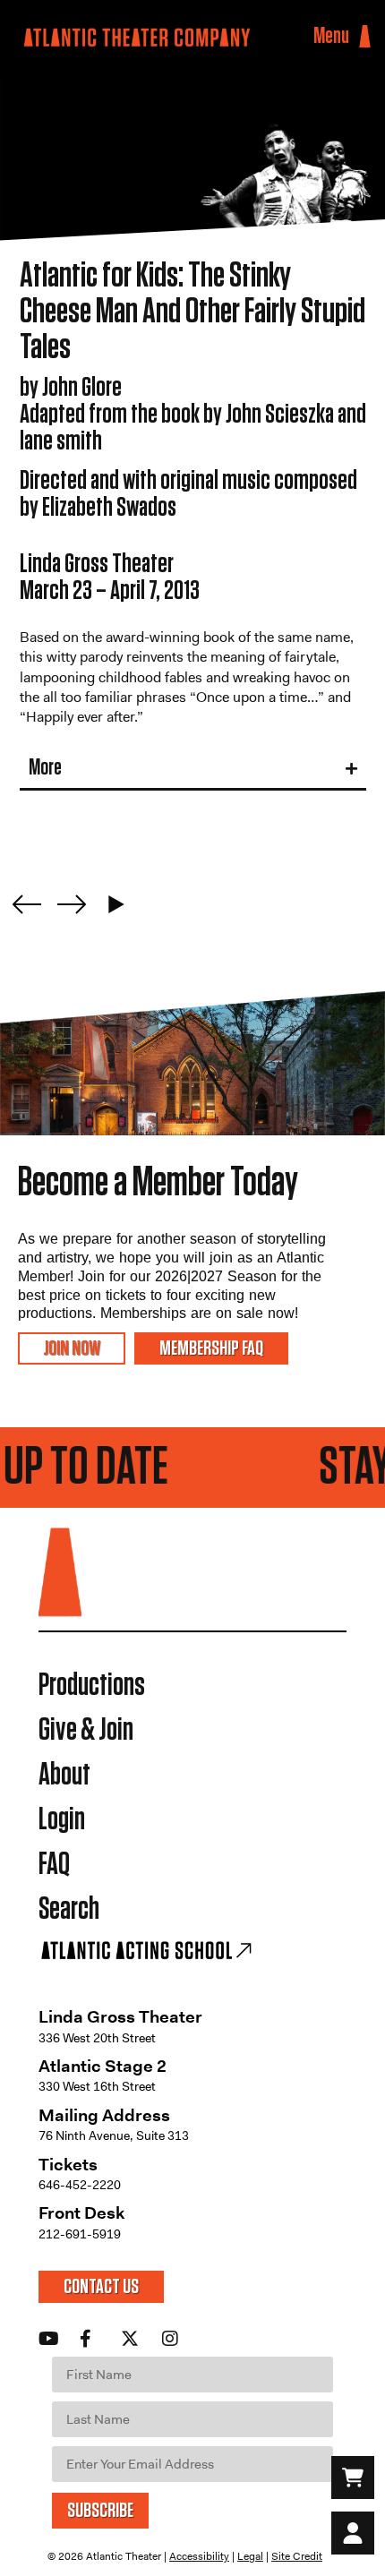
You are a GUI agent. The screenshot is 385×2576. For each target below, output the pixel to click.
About (64, 1775)
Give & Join (86, 1730)
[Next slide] (72, 904)
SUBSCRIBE (100, 2511)
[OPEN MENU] (365, 37)
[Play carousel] (116, 904)
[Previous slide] (27, 904)
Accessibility (199, 2556)
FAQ (54, 1865)
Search (69, 1909)
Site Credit (297, 2556)
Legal (250, 2556)
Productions (92, 1686)
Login (62, 1820)
